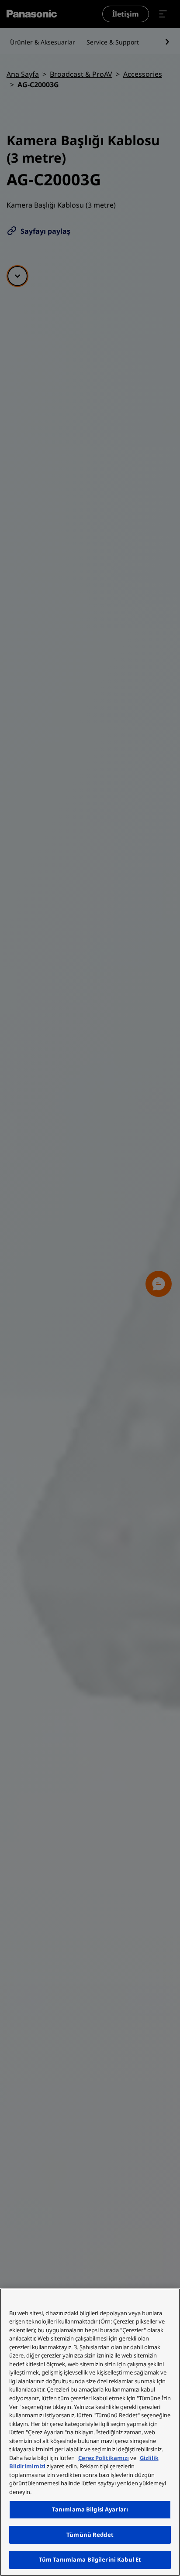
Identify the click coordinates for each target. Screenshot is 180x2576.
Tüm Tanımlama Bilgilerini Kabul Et (90, 2559)
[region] (90, 2432)
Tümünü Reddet (90, 2535)
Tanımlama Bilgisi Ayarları (90, 2509)
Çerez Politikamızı (104, 2458)
